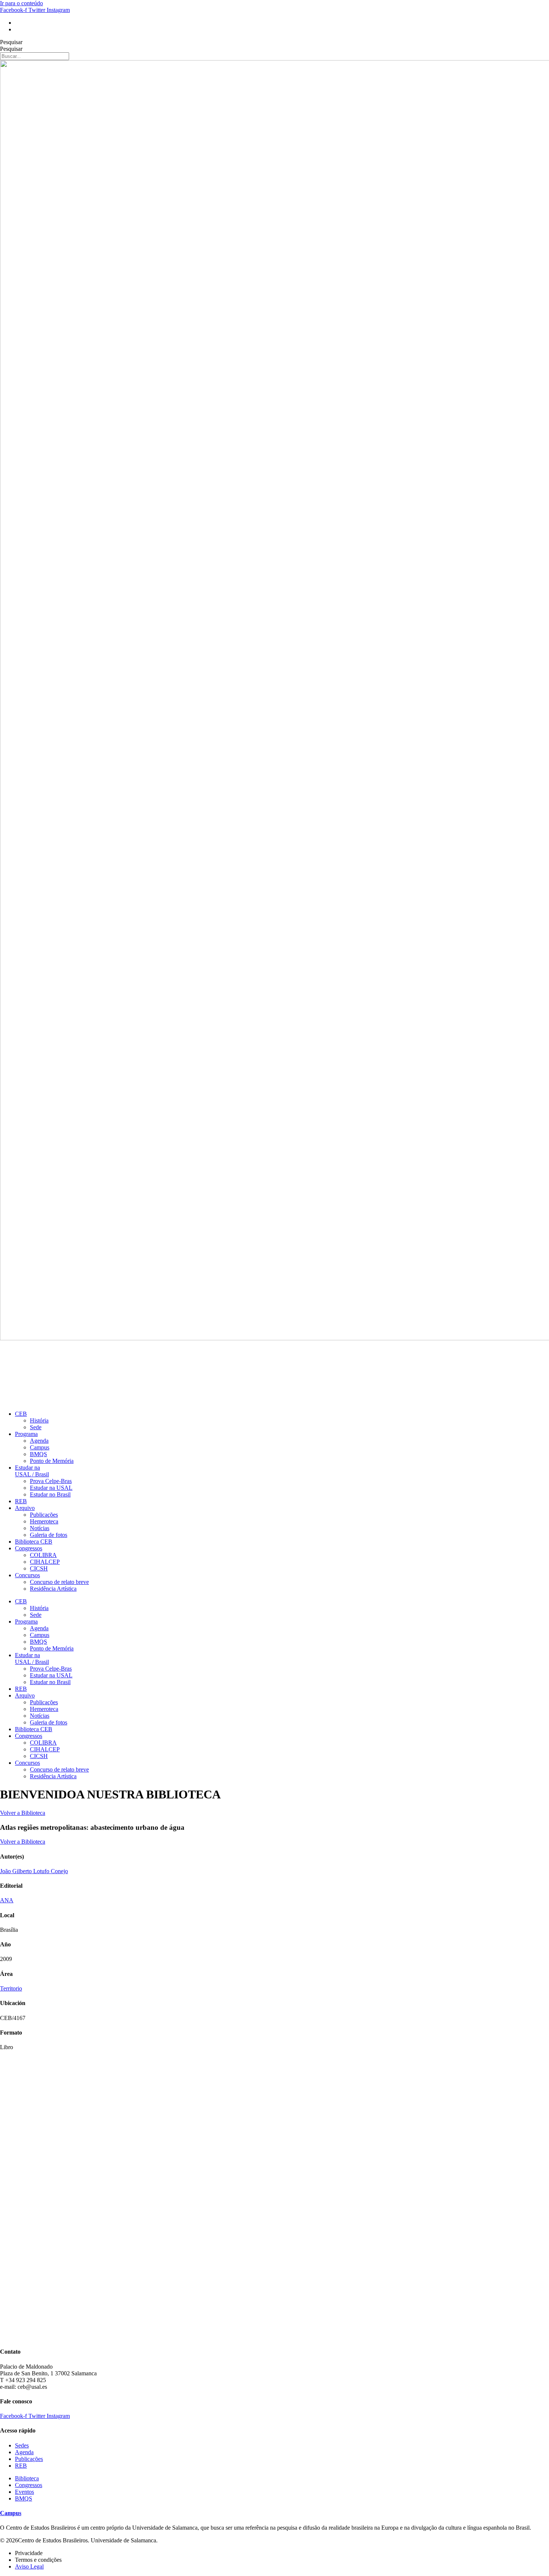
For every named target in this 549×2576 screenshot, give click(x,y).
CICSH (39, 1568)
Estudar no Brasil (50, 1494)
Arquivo (25, 1508)
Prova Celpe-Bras (51, 1481)
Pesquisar (11, 42)
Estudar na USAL (51, 1488)
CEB (21, 1414)
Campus (40, 1447)
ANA (7, 1900)
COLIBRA (43, 1555)
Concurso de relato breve (59, 1582)
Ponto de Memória (52, 1461)
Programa (26, 1434)
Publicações (44, 1515)
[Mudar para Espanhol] (18, 29)
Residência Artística (53, 1589)
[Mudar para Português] (18, 23)
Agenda (39, 1441)
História (39, 1420)
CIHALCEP (45, 1562)
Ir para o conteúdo (21, 3)
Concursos (27, 1575)
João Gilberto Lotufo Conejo (34, 1871)
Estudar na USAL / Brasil (32, 1471)
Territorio (11, 1988)
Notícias (40, 1528)
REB (21, 1501)
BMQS (38, 1454)
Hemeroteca (44, 1521)
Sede (36, 1427)
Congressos (29, 1548)
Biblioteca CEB (34, 1542)
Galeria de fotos (49, 1535)
